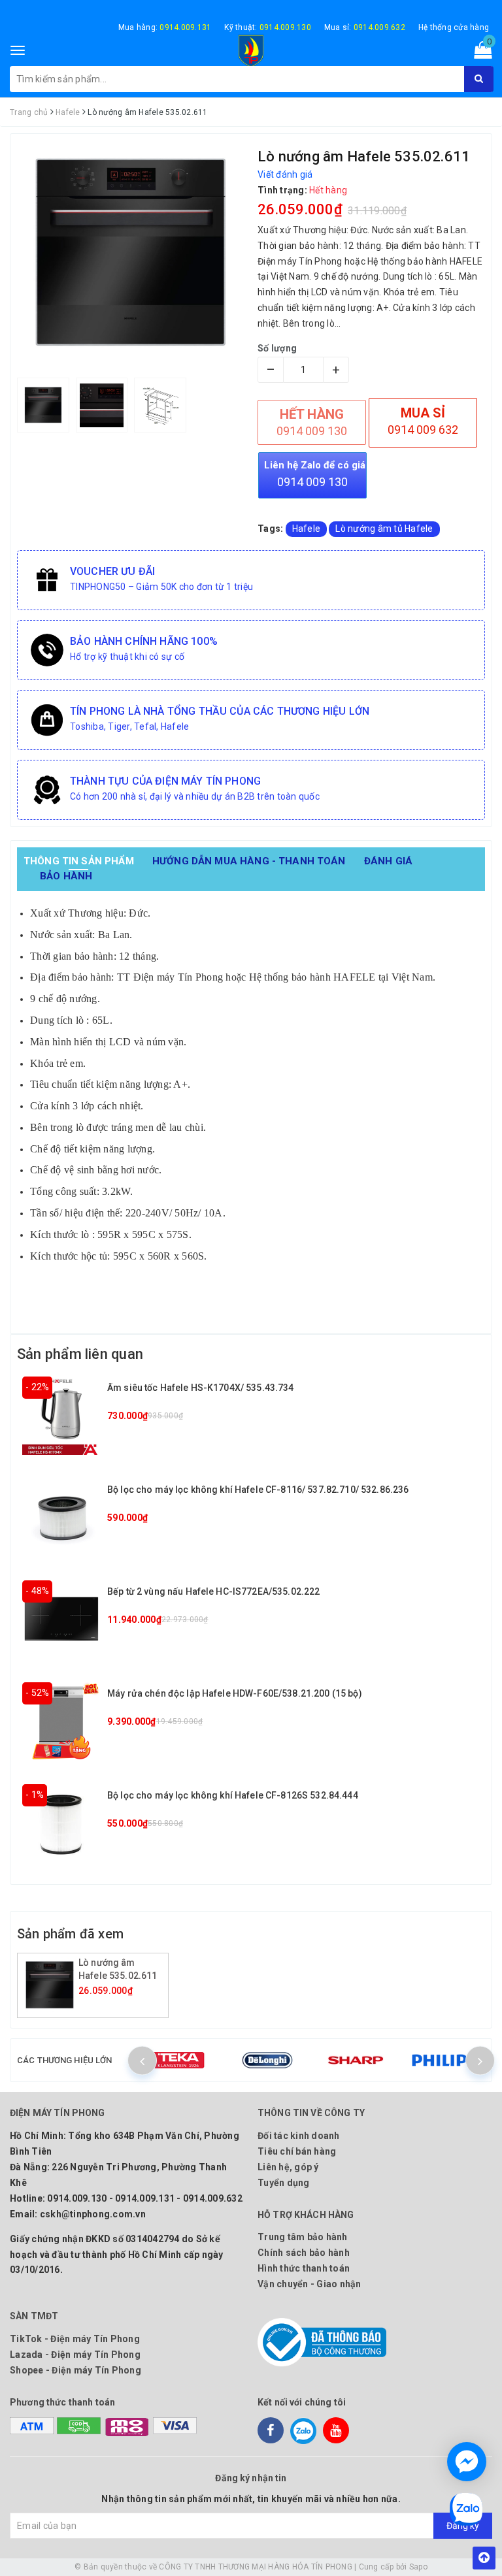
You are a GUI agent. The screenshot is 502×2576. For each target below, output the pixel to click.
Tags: (272, 529)
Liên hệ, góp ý (288, 2167)
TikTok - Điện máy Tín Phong (75, 2339)
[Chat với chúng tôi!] (467, 2462)
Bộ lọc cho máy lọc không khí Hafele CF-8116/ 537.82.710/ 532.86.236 (258, 1490)
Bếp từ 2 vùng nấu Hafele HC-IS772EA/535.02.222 (213, 1591)
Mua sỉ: (365, 27)
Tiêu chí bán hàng (297, 2151)
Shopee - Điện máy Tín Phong (75, 2370)
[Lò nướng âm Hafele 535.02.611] (50, 1985)
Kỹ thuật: (268, 27)
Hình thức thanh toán (304, 2268)
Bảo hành (66, 876)
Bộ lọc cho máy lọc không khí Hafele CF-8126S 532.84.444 (233, 1795)
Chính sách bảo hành (304, 2253)
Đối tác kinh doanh (299, 2136)
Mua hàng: (165, 27)
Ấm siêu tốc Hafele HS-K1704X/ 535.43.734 (201, 1388)
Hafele (307, 529)
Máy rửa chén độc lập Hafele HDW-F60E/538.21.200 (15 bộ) (235, 1693)
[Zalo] (303, 2430)
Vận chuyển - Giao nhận (310, 2284)
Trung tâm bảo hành (303, 2237)
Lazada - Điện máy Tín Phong (75, 2355)
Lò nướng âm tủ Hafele (384, 529)
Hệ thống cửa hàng (454, 27)
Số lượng (277, 348)
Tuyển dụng (284, 2183)
